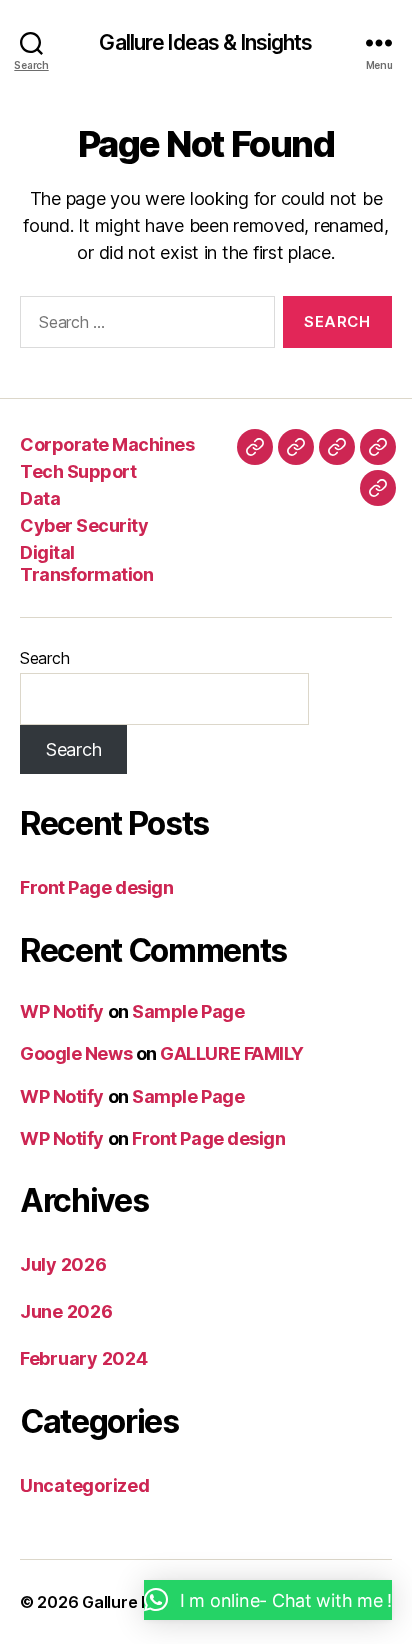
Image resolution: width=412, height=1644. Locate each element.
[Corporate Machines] (255, 447)
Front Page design (96, 887)
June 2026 (66, 1311)
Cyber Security (84, 525)
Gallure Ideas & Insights (205, 42)
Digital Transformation (86, 564)
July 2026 (63, 1264)
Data (40, 498)
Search (44, 658)
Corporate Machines (107, 444)
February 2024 (84, 1358)
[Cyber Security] (378, 447)
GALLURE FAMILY (232, 1053)
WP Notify (62, 1011)
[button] (268, 1600)
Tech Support (78, 471)
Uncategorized (85, 1485)
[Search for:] (143, 326)
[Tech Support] (296, 447)
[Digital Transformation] (378, 488)
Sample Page (188, 1011)
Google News (76, 1053)
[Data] (337, 447)
